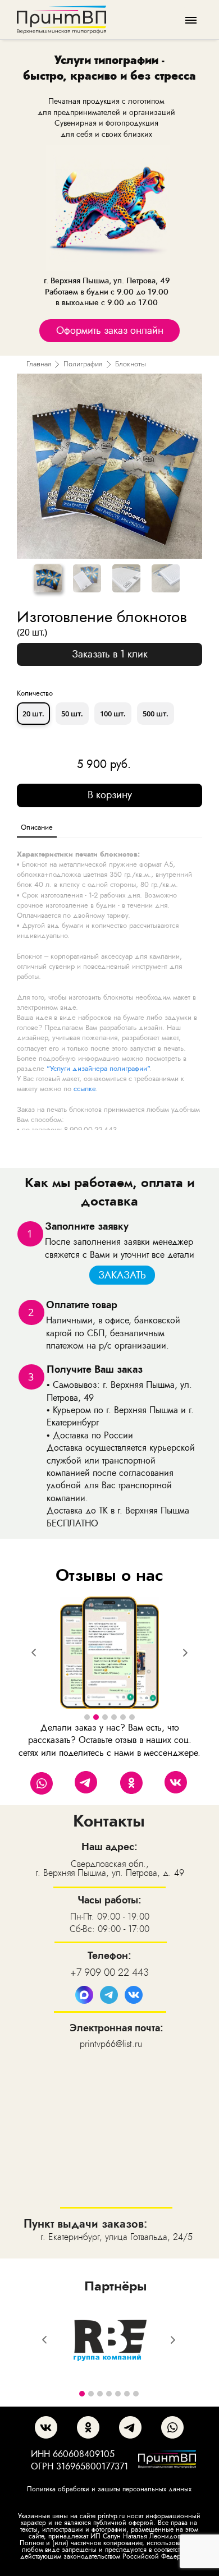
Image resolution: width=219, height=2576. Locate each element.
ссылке (85, 1089)
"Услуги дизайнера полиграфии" (98, 1068)
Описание (37, 827)
